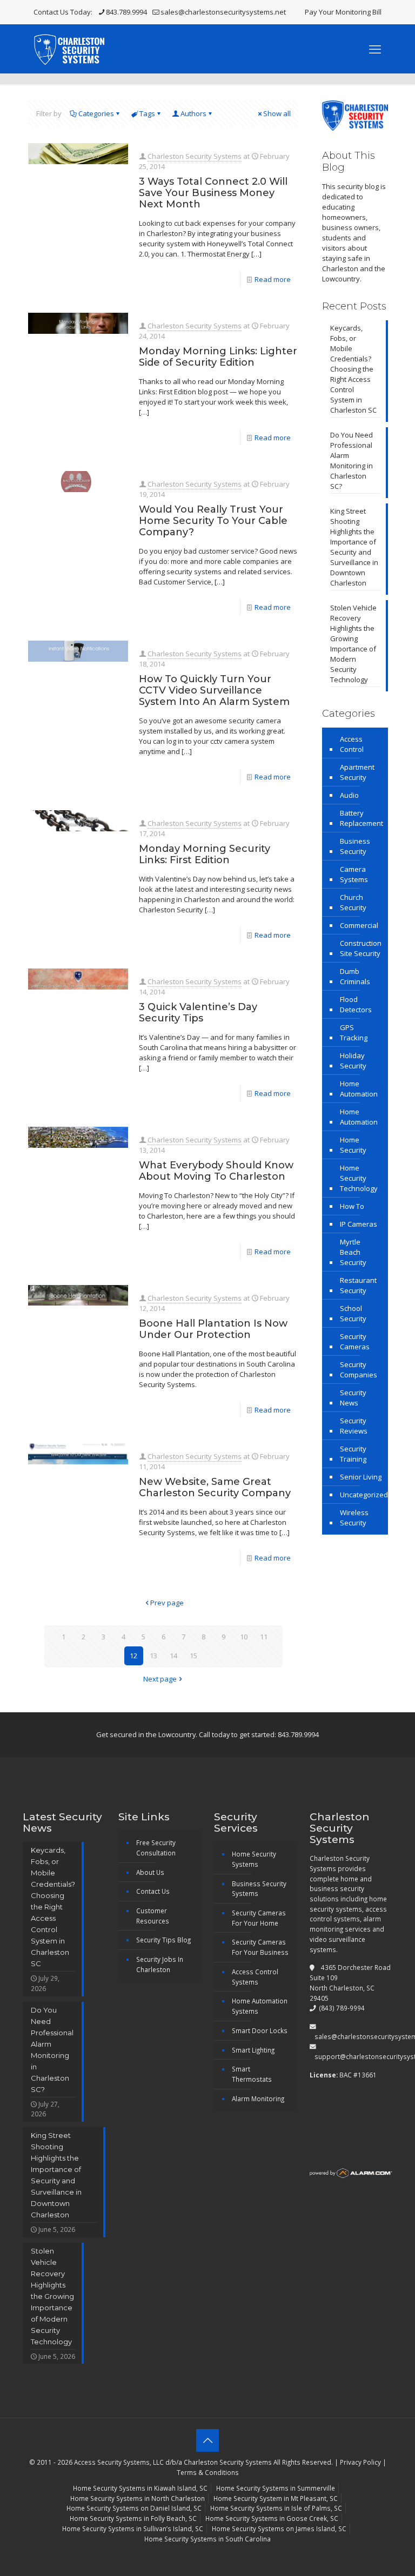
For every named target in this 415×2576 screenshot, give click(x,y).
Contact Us (153, 1891)
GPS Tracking (354, 1033)
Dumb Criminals (355, 976)
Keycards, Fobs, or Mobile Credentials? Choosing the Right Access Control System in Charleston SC (353, 369)
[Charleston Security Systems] (69, 49)
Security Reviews (354, 1426)
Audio (349, 795)
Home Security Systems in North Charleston (138, 2498)
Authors (193, 113)
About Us (150, 1872)
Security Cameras (355, 1341)
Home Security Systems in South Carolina (207, 2539)
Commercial (359, 925)
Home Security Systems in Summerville (276, 2488)
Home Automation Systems (260, 2006)
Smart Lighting (253, 2050)
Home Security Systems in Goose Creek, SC (272, 2518)
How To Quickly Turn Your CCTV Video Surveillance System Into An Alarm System (214, 690)
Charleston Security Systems (195, 156)
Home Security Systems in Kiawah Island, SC (140, 2488)
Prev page (167, 1603)
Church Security (353, 902)
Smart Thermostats (252, 2074)
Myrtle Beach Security (353, 1252)
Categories (96, 113)
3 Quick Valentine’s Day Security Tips (198, 1013)
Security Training (353, 1454)
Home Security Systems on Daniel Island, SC (134, 2508)
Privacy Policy (360, 2462)
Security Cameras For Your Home (259, 1918)
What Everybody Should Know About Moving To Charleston (216, 1171)
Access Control (352, 744)
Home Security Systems (254, 1859)
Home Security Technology (359, 1178)
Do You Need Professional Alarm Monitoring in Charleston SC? (352, 460)
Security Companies (359, 1370)
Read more (273, 279)
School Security (353, 1313)
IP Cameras (359, 1224)
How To (352, 1206)
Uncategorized (364, 1495)
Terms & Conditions (208, 2472)
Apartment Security (357, 772)
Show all (277, 113)
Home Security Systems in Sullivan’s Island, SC (133, 2528)
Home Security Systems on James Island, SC (279, 2528)
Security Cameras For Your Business (260, 1947)
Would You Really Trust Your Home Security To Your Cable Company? (213, 521)
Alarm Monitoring (258, 2099)
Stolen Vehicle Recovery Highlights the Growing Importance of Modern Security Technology (353, 644)
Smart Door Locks (260, 2030)
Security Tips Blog (163, 1940)
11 (264, 1637)
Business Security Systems (259, 1889)
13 (153, 1656)
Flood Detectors (356, 1004)
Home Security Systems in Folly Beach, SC (133, 2518)
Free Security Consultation (156, 1848)
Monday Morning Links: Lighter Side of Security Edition (218, 357)
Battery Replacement (362, 818)
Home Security (353, 1145)
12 (133, 1656)
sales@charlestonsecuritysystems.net (223, 12)
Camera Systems (354, 874)
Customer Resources (153, 1916)
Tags (147, 113)
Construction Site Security (361, 948)
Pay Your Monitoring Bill (343, 12)
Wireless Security (354, 1518)
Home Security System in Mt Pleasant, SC (276, 2498)
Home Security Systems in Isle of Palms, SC (276, 2508)
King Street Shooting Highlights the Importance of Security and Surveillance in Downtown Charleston (354, 547)
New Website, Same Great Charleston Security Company (215, 1487)
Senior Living (361, 1477)
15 (193, 1656)
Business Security (355, 846)
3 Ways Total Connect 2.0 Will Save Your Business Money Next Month (213, 193)
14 (173, 1656)
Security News (353, 1398)
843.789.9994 (126, 12)
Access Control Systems (255, 1977)
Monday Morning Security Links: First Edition (205, 854)
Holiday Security (353, 1061)
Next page (160, 1679)
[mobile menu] (375, 49)
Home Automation (359, 1089)
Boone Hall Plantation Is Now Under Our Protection (213, 1329)
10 (244, 1637)
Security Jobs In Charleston (160, 1964)
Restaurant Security (358, 1285)
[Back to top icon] (207, 2440)
